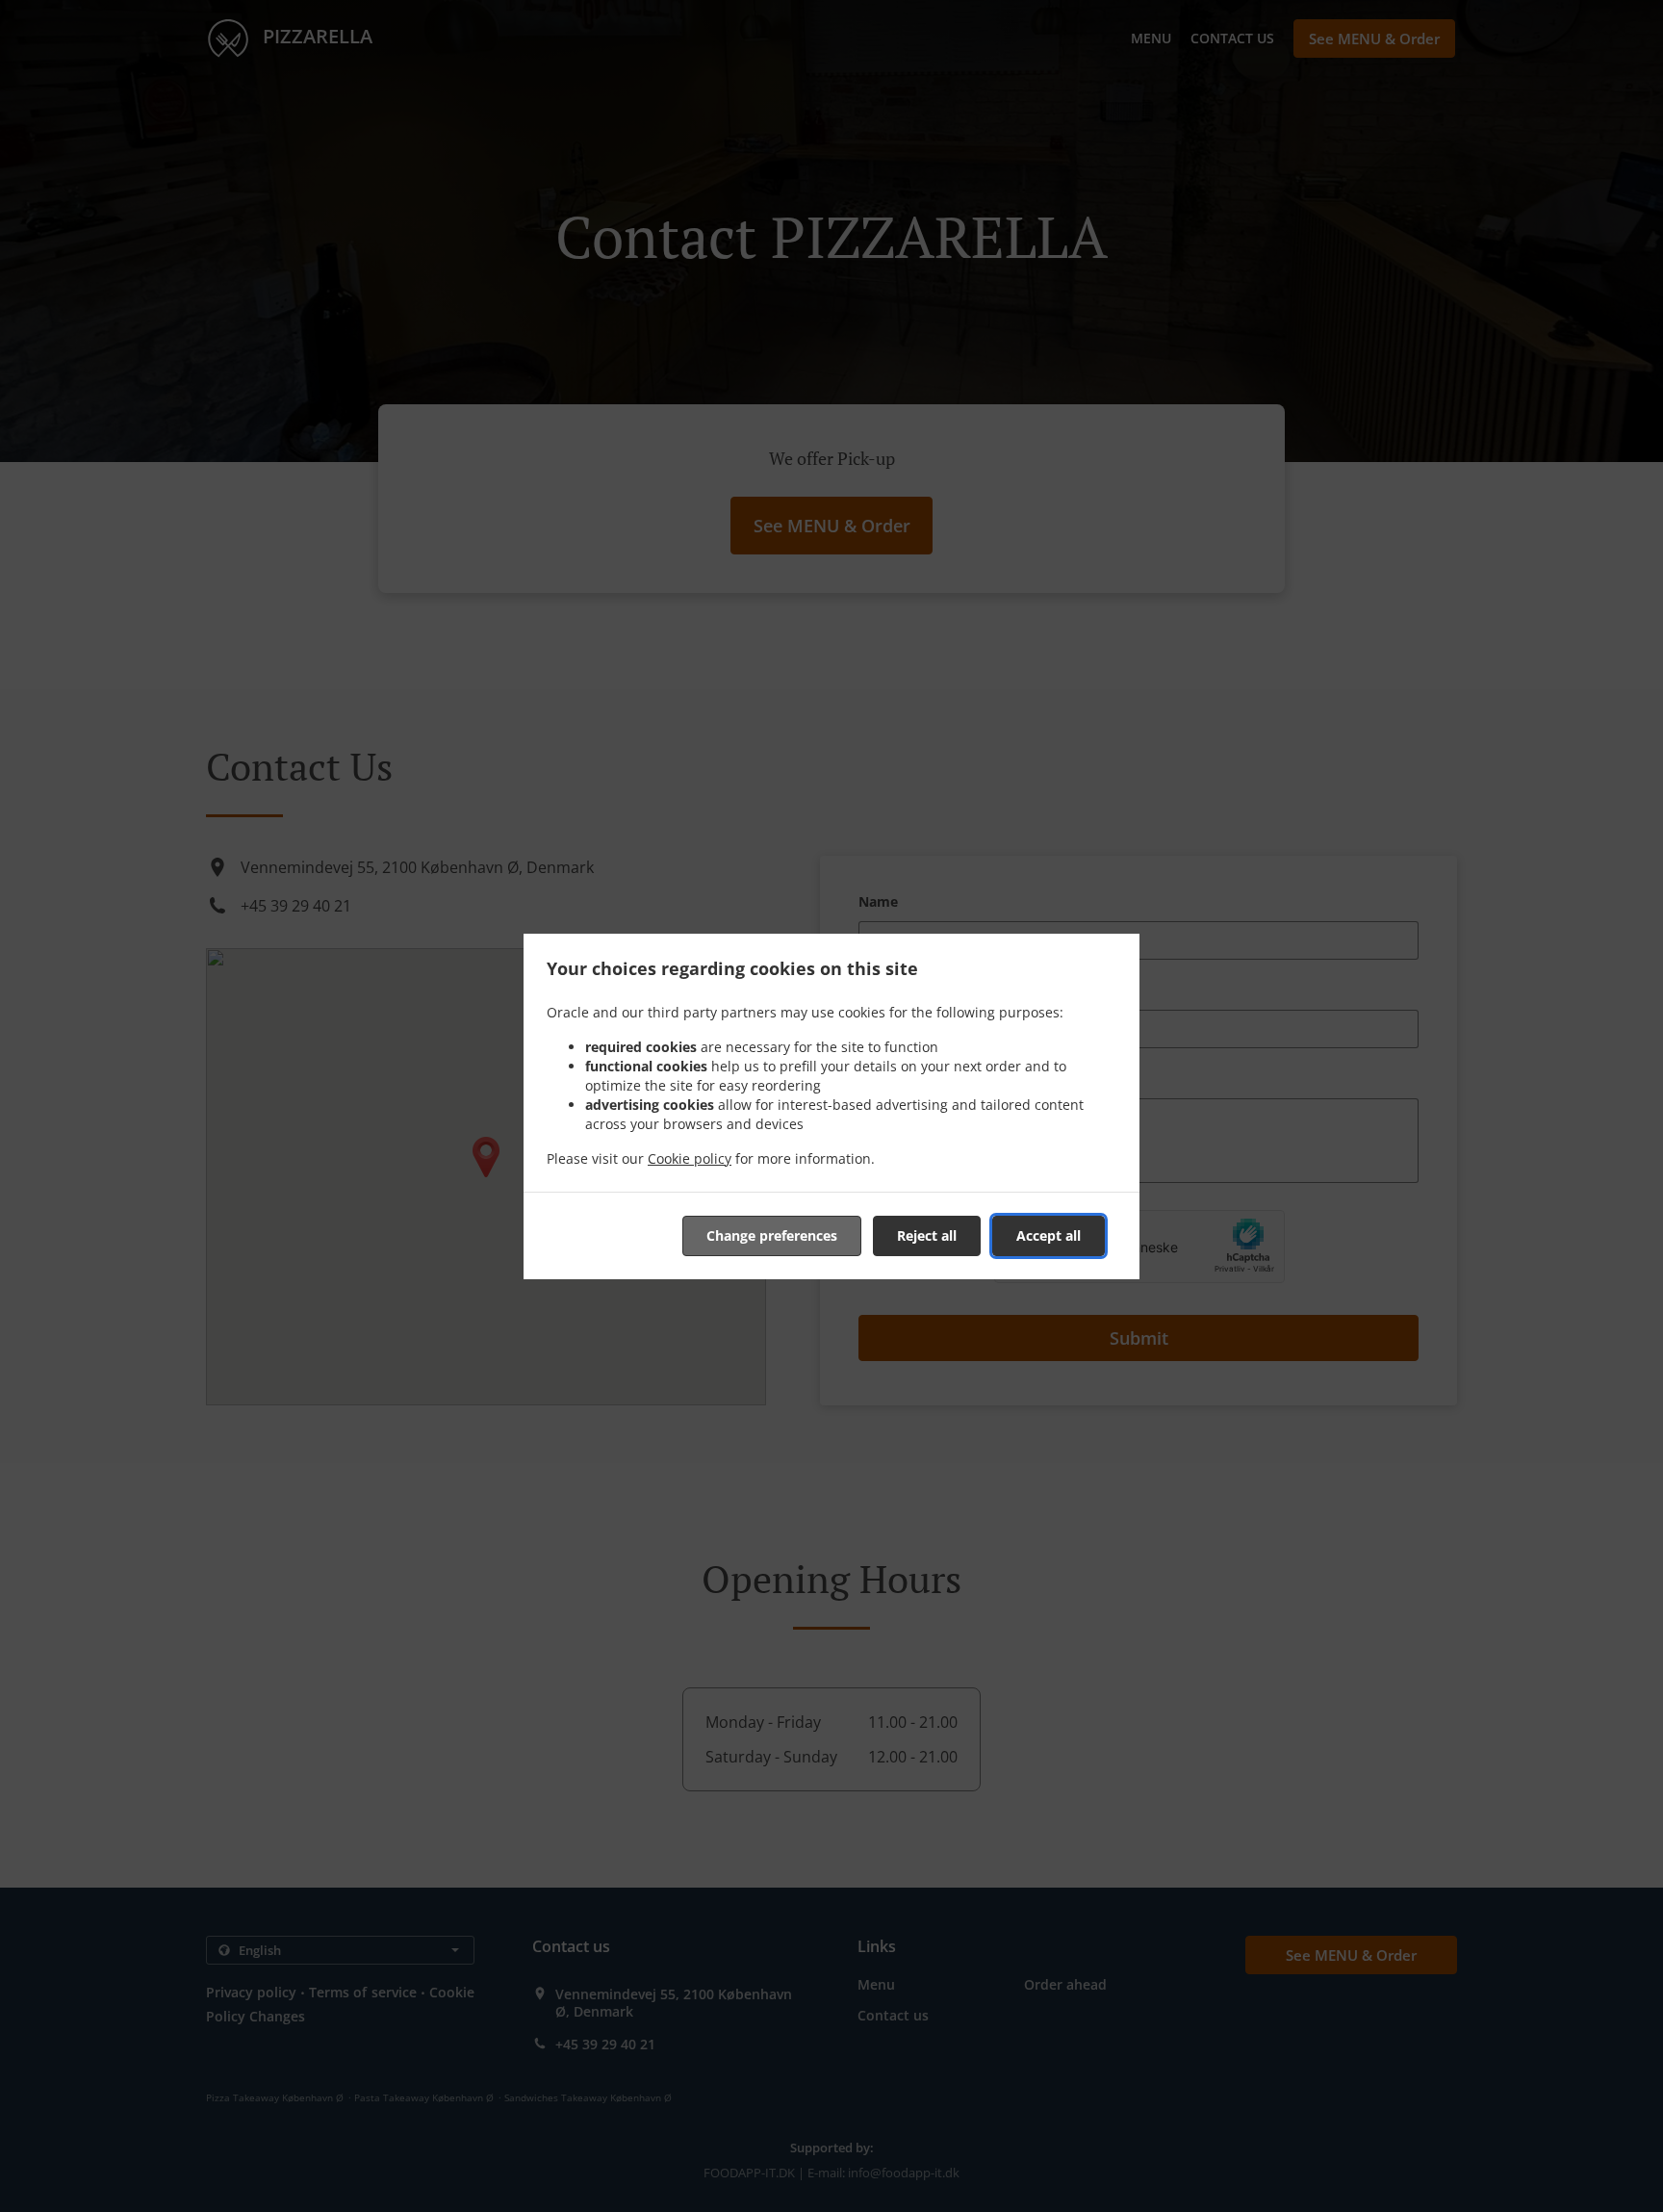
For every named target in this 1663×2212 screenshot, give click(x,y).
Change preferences (772, 1235)
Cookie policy (690, 1158)
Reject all (927, 1235)
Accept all (1049, 1235)
